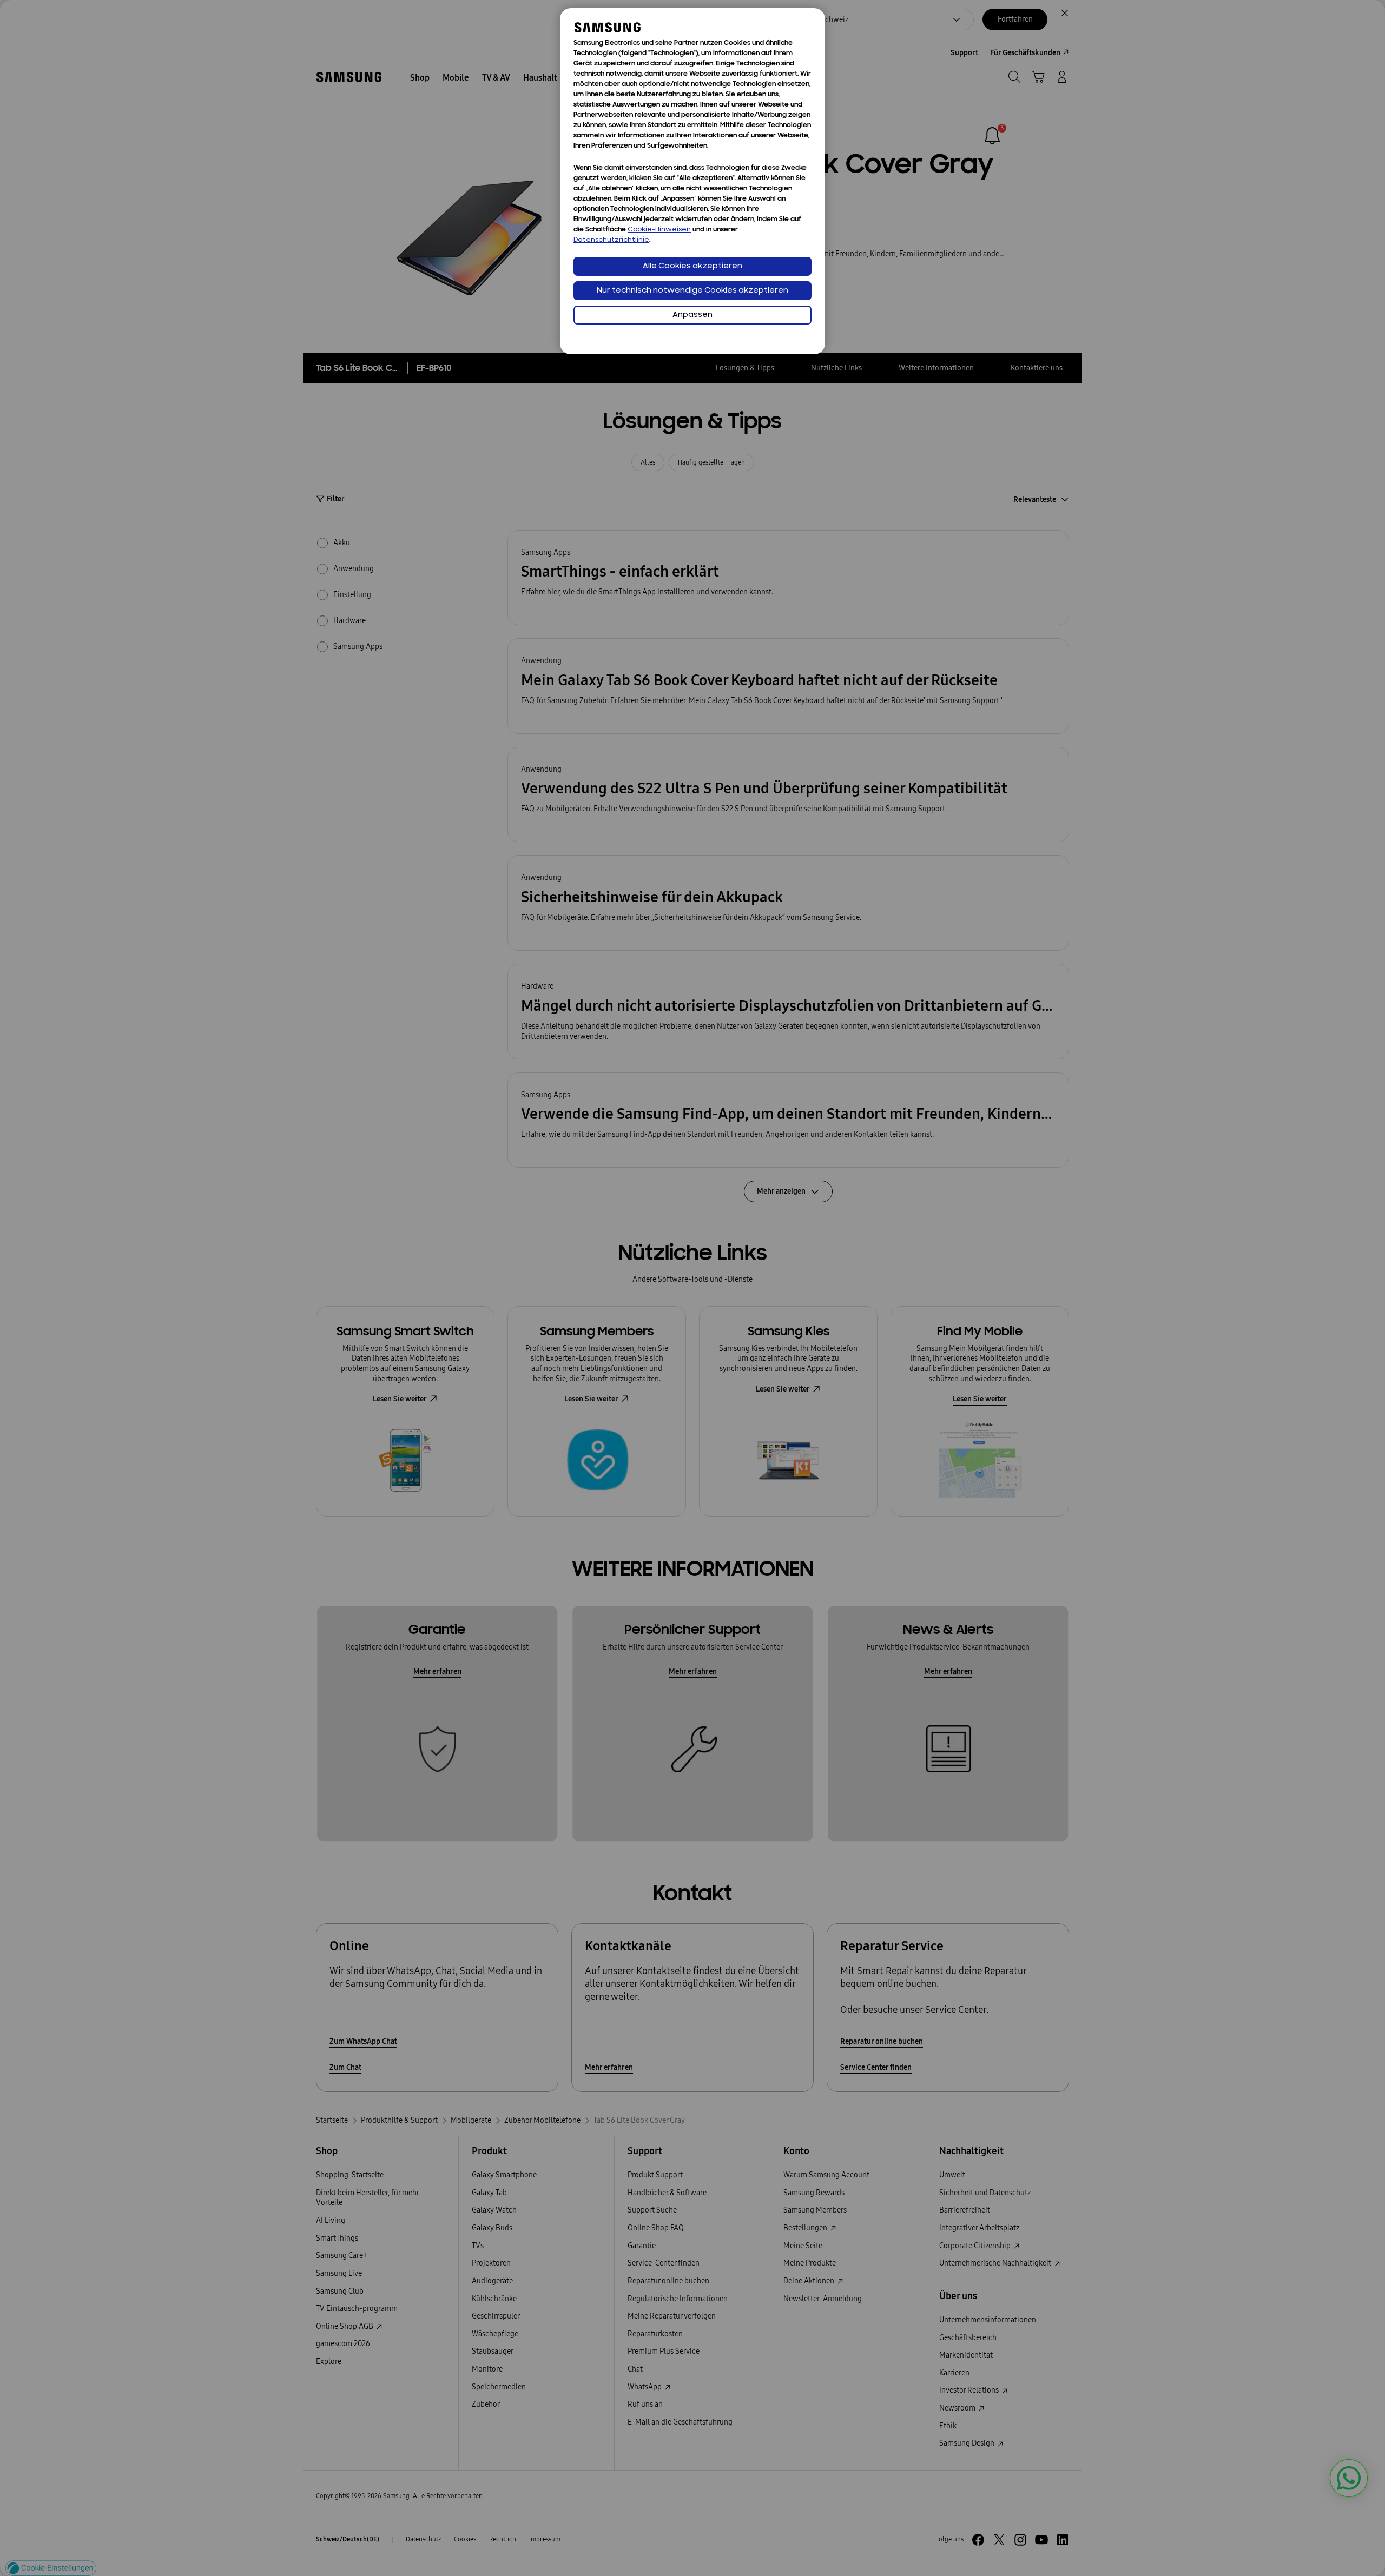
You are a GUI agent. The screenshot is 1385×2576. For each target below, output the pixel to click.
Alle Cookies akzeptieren (692, 266)
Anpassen (692, 315)
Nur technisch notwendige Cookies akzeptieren (692, 291)
